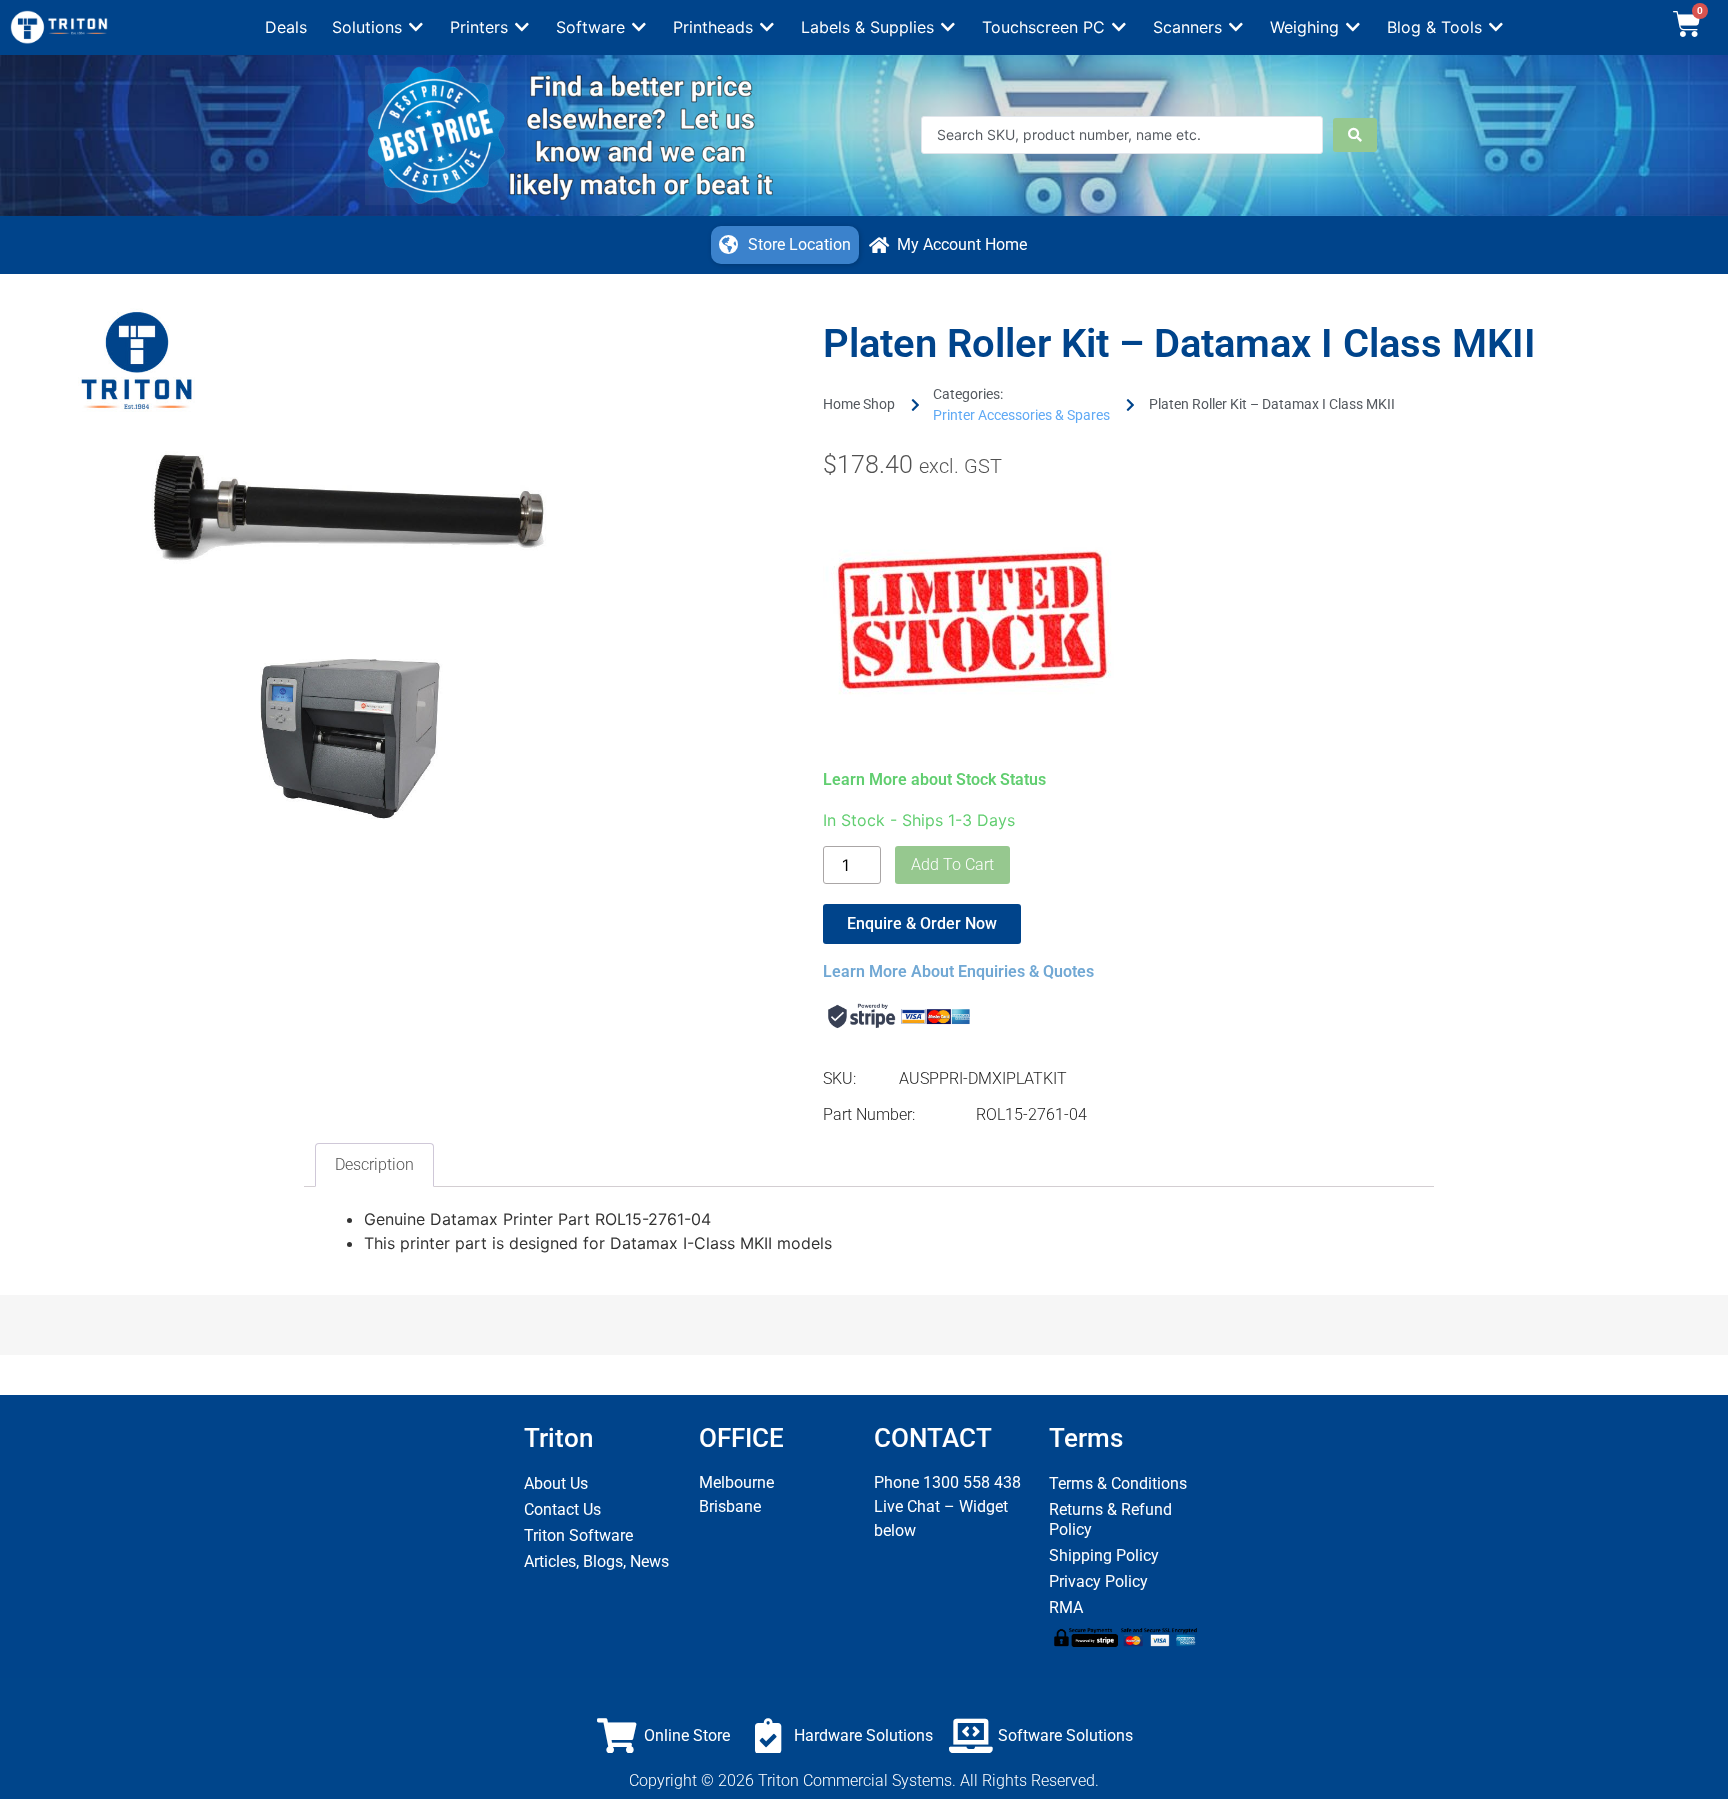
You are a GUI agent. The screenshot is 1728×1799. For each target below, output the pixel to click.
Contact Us (562, 1509)
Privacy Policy (1098, 1581)
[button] (378, 27)
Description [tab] (374, 1164)
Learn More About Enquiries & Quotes (958, 971)
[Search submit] (1355, 135)
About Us (556, 1483)
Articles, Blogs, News (596, 1561)
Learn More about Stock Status (934, 779)
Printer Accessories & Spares (1021, 415)
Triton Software (578, 1535)
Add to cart (952, 864)
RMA (1066, 1607)
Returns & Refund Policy (1110, 1519)
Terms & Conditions (1118, 1483)
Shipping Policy (1104, 1555)
